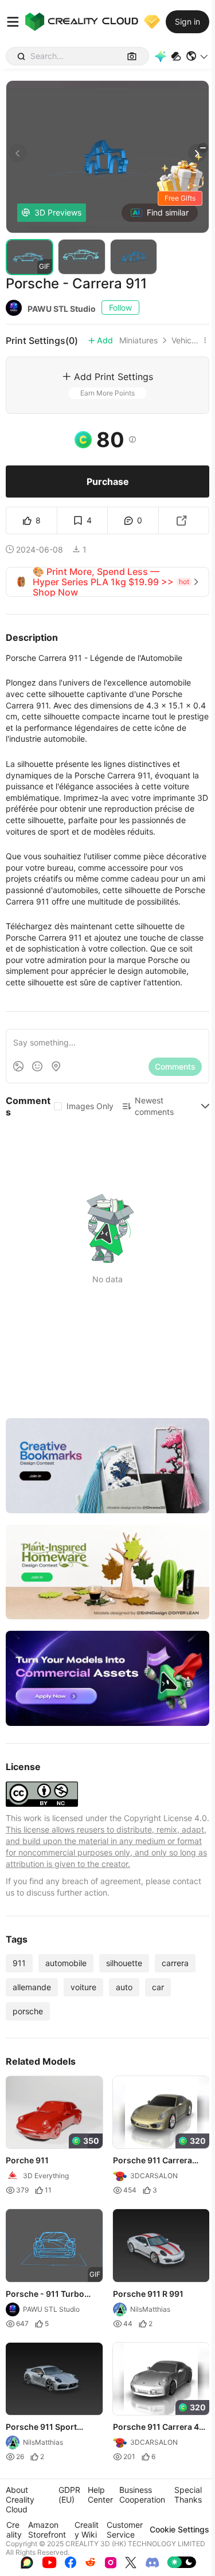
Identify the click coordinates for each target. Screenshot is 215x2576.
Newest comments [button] (154, 1106)
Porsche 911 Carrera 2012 (153, 2161)
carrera (175, 1963)
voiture (83, 1987)
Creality (14, 2530)
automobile (66, 1963)
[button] (198, 56)
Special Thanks (188, 2495)
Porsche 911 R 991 (148, 2293)
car (158, 1987)
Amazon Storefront (47, 2530)
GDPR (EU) (69, 2495)
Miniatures (138, 340)
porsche (28, 2011)
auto (124, 1987)
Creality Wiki (87, 2530)
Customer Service (125, 2530)
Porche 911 (27, 2160)
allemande (32, 1987)
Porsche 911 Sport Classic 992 (41, 2428)
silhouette (124, 1963)
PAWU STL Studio (62, 309)
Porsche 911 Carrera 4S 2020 (159, 2428)
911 (19, 1963)
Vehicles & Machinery (185, 340)
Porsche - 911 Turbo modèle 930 (45, 2294)
